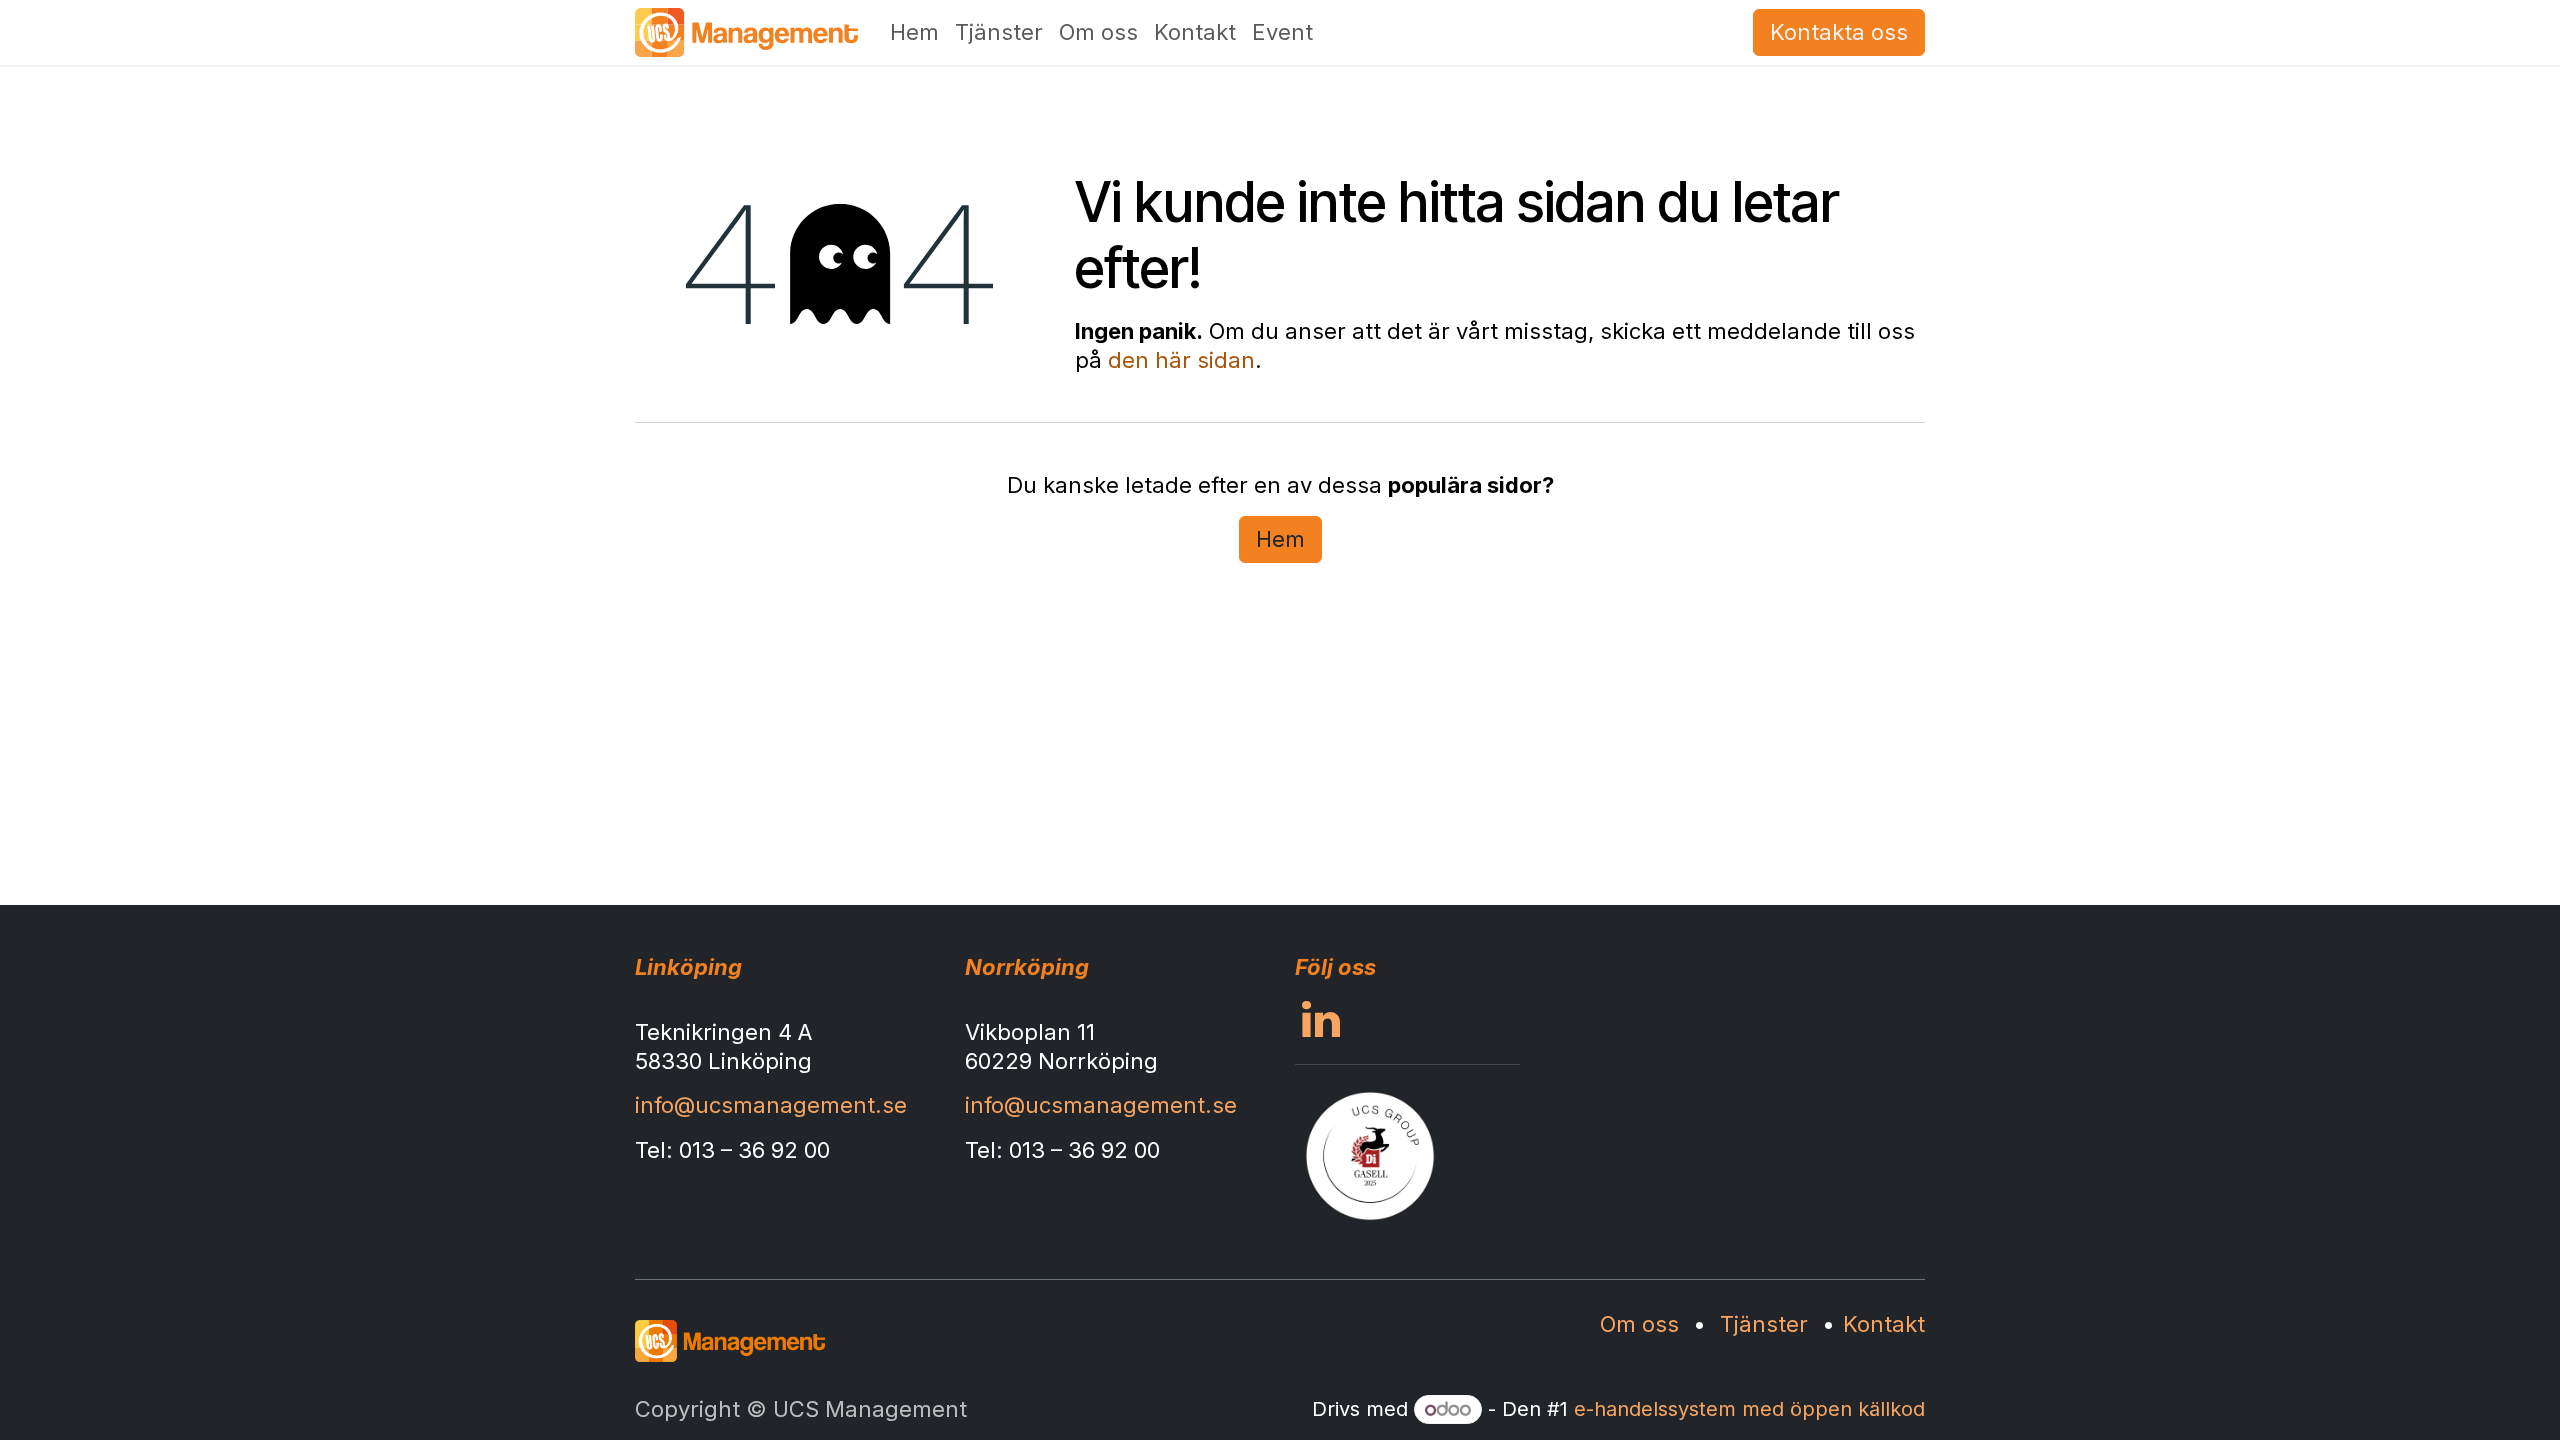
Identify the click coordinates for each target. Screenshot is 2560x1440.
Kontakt (1884, 1324)
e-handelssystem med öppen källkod (1749, 1409)
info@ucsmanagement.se (771, 1105)
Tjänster (1764, 1324)
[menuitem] (914, 32)
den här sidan (1181, 360)
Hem (1280, 539)
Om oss (1639, 1324)
